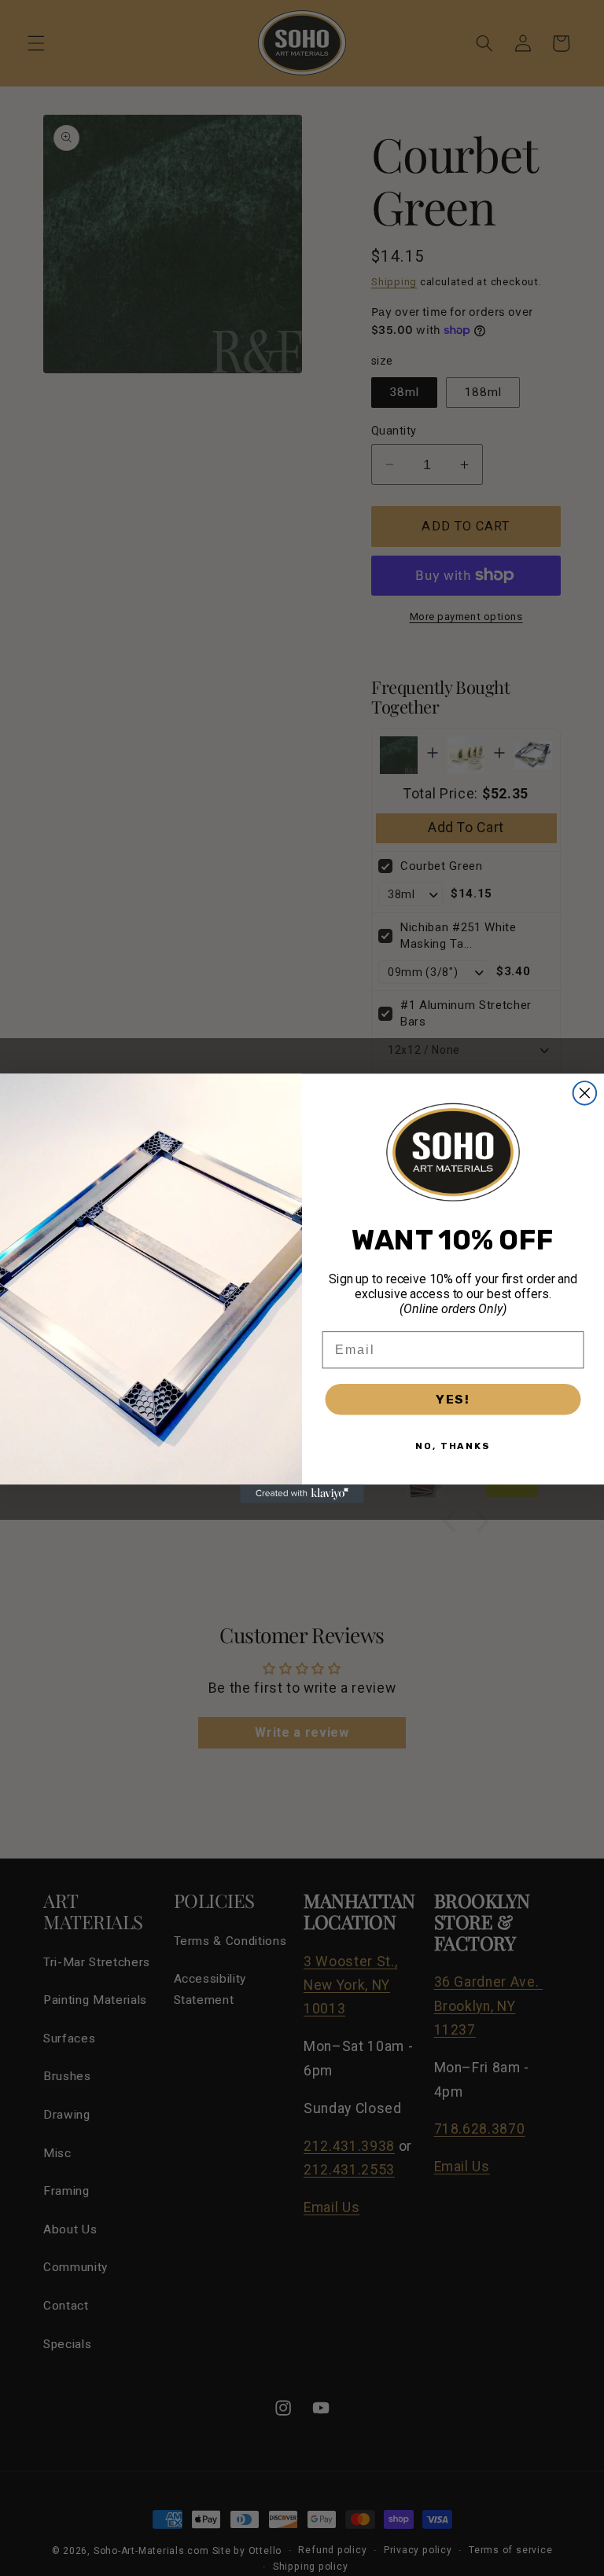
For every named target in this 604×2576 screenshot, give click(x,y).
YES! (453, 1398)
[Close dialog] (585, 1093)
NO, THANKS (453, 1445)
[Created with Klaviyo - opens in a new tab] (302, 1494)
